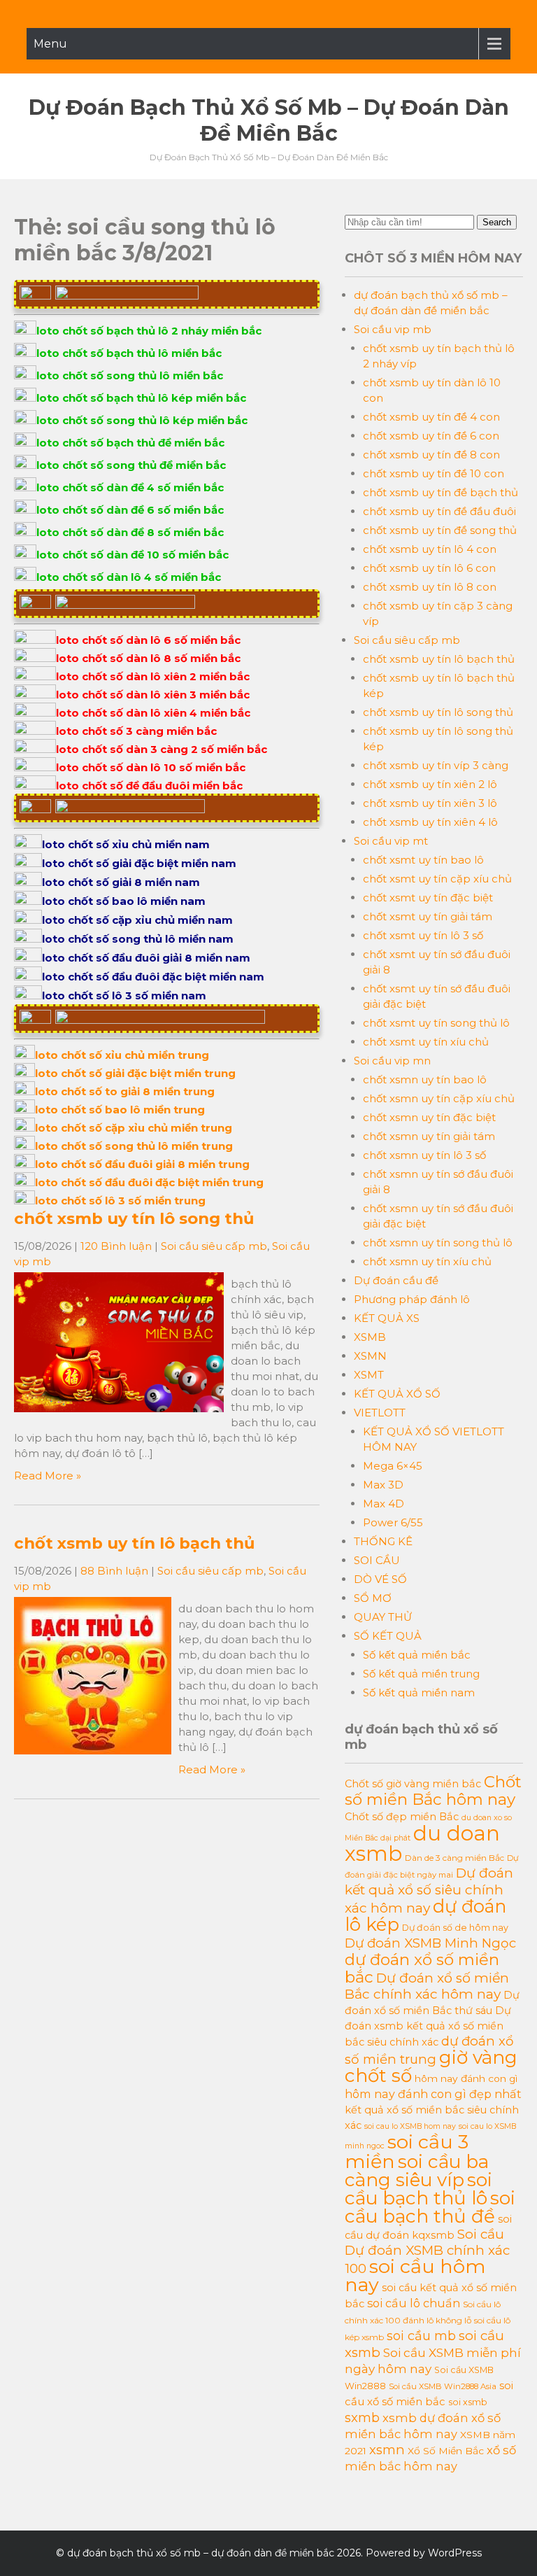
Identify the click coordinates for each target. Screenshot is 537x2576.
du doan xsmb (422, 1843)
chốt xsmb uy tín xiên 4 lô (430, 822)
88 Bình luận (114, 1571)
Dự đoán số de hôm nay (455, 1928)
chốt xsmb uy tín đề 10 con (434, 473)
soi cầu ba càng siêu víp (417, 2171)
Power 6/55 (393, 1522)
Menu (50, 44)
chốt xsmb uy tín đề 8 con (431, 455)
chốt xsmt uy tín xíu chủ (426, 1042)
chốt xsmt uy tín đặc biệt (428, 898)
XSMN (370, 1356)
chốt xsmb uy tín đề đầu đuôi (439, 511)
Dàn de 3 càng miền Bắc (454, 1858)
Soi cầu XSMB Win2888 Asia (443, 2386)
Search (497, 222)
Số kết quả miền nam (419, 1692)
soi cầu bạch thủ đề (430, 2207)
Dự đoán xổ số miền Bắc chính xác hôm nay (427, 1986)
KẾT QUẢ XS (387, 1318)
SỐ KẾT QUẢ (388, 1636)
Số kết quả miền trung (421, 1674)
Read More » (48, 1476)
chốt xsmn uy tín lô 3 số (424, 1155)
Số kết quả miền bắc (417, 1655)
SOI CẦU (377, 1560)
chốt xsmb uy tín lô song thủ (134, 1218)
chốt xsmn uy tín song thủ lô (438, 1243)
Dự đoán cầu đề (396, 1280)
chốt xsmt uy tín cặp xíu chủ (437, 879)
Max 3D (383, 1485)
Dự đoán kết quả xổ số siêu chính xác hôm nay (429, 1891)
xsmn (387, 2450)
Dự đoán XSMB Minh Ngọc (430, 1943)
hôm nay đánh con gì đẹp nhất (433, 2094)
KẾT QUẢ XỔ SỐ (397, 1394)
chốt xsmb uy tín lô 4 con (430, 549)
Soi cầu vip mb (393, 329)
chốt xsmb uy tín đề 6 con (431, 436)
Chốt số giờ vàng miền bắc (413, 1784)
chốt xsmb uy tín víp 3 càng (436, 765)
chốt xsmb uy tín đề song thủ (440, 530)
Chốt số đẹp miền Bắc (402, 1817)
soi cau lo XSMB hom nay (410, 2126)
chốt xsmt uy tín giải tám (428, 916)
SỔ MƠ (373, 1598)
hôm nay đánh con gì (466, 2078)
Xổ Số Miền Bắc (446, 2451)
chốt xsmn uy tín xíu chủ (427, 1261)
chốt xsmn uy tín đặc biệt (429, 1117)
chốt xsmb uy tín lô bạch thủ (134, 1543)
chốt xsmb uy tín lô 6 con (429, 568)
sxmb (362, 2417)
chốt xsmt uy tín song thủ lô (436, 1023)
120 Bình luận (116, 1246)
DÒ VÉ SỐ (380, 1579)
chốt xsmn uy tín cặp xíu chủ (439, 1098)
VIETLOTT (380, 1413)
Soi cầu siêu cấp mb (214, 1246)
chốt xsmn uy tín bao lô (425, 1079)
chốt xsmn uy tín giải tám (429, 1136)
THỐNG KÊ (383, 1541)
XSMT (369, 1375)
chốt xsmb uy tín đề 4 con (431, 417)
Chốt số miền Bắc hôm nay (433, 1790)
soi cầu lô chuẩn (414, 2303)
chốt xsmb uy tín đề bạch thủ (441, 492)
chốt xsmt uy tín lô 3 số (423, 935)
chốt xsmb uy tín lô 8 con (430, 587)
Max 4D (384, 1504)
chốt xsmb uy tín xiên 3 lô (430, 803)
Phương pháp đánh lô (412, 1299)
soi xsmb (468, 2402)
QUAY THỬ (383, 1617)
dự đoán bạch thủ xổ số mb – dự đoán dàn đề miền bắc (269, 120)
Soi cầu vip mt (391, 841)
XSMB (370, 1337)
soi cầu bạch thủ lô (418, 2189)
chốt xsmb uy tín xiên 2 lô (430, 784)
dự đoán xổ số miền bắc (422, 1968)
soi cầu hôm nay (415, 2275)
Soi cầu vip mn (392, 1061)
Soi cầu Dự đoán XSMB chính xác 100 (427, 2251)
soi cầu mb (421, 2336)
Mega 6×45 (393, 1466)
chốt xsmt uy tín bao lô (423, 860)
